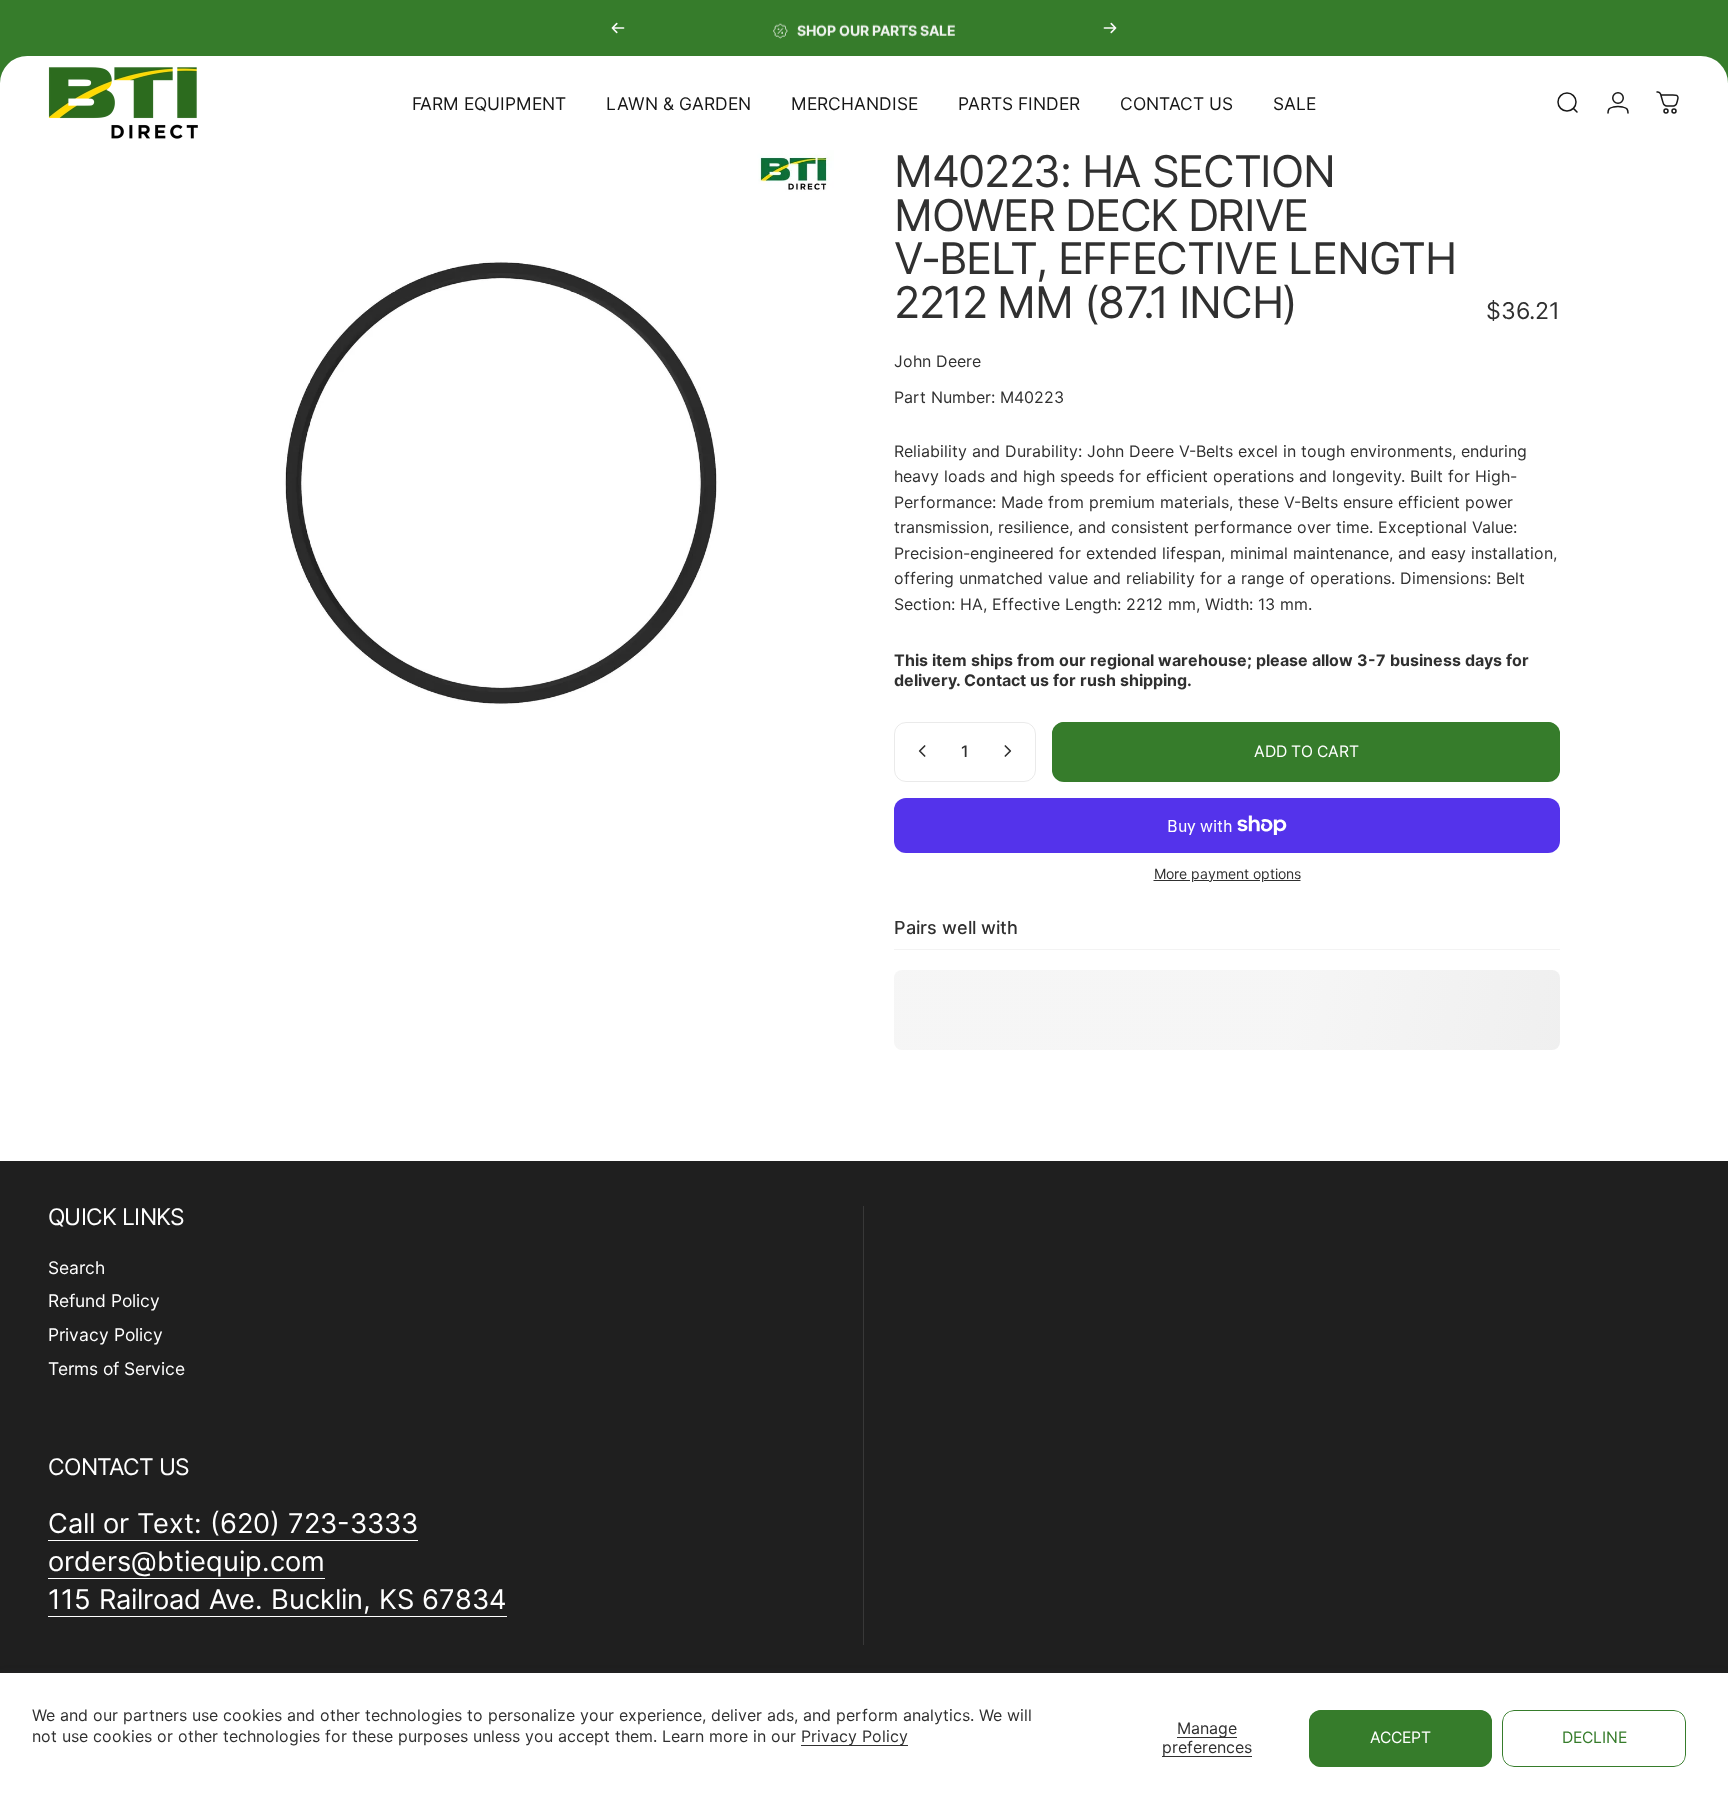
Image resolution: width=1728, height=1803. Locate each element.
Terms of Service (116, 1368)
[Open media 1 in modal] (501, 483)
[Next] (1110, 28)
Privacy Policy (854, 1736)
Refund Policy (104, 1300)
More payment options (1227, 872)
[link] (277, 1600)
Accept (1400, 1737)
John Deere (937, 361)
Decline (1594, 1737)
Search (76, 1267)
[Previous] (618, 28)
